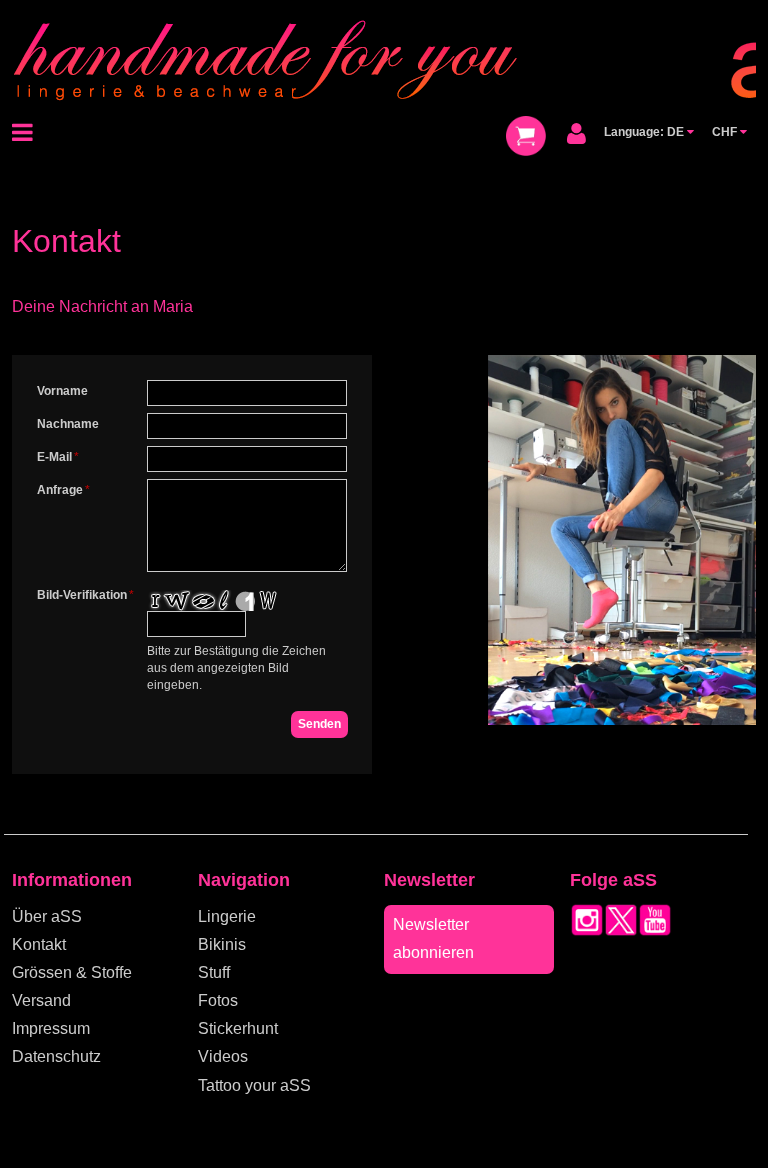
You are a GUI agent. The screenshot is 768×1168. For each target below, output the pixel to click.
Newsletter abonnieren (433, 938)
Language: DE (645, 132)
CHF (726, 132)
